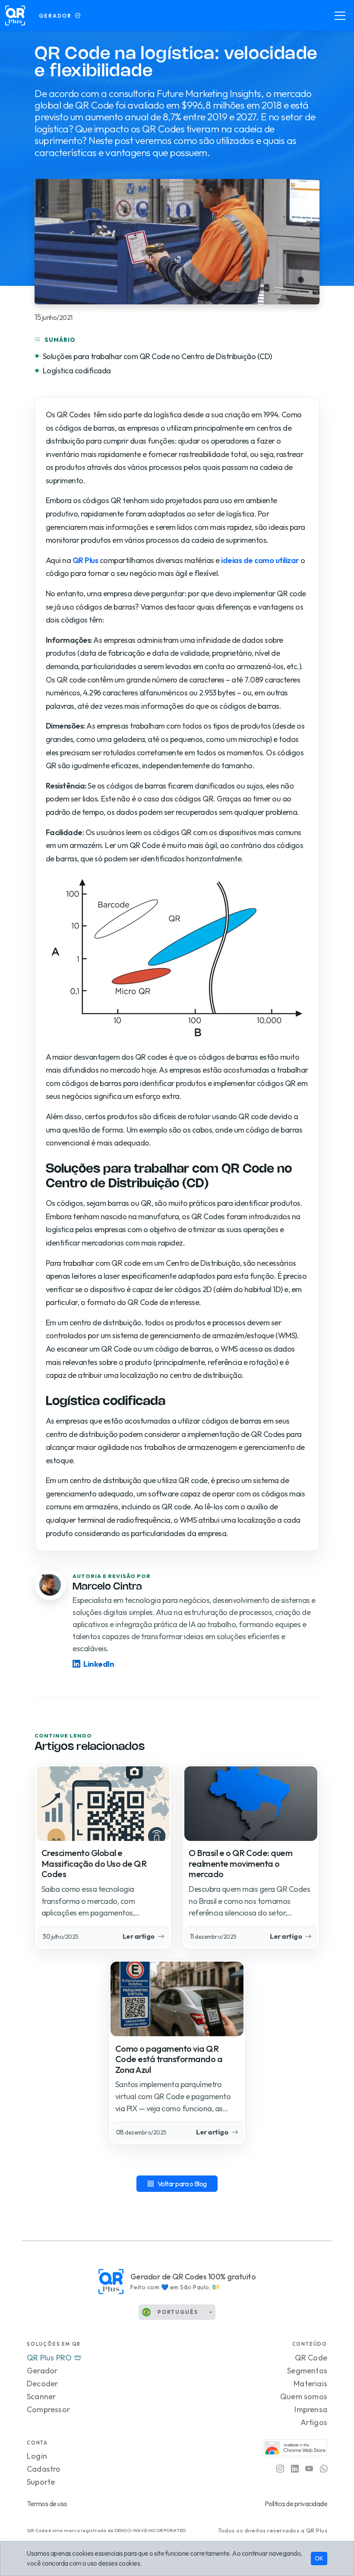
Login (37, 2456)
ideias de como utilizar (260, 560)
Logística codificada (77, 371)
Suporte (41, 2482)
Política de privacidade (296, 2504)
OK (319, 2558)
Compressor (48, 2409)
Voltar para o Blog (182, 2184)
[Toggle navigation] (340, 16)
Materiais (310, 2384)
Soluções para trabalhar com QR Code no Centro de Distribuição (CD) (157, 356)
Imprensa (311, 2409)
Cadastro (44, 2469)
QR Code (311, 2358)
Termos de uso (47, 2504)
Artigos (314, 2422)
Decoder (42, 2384)
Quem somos (304, 2396)
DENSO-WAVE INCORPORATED (150, 2530)
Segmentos (307, 2371)
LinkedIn (99, 1664)
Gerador (42, 2371)
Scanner (41, 2396)
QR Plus (85, 560)
